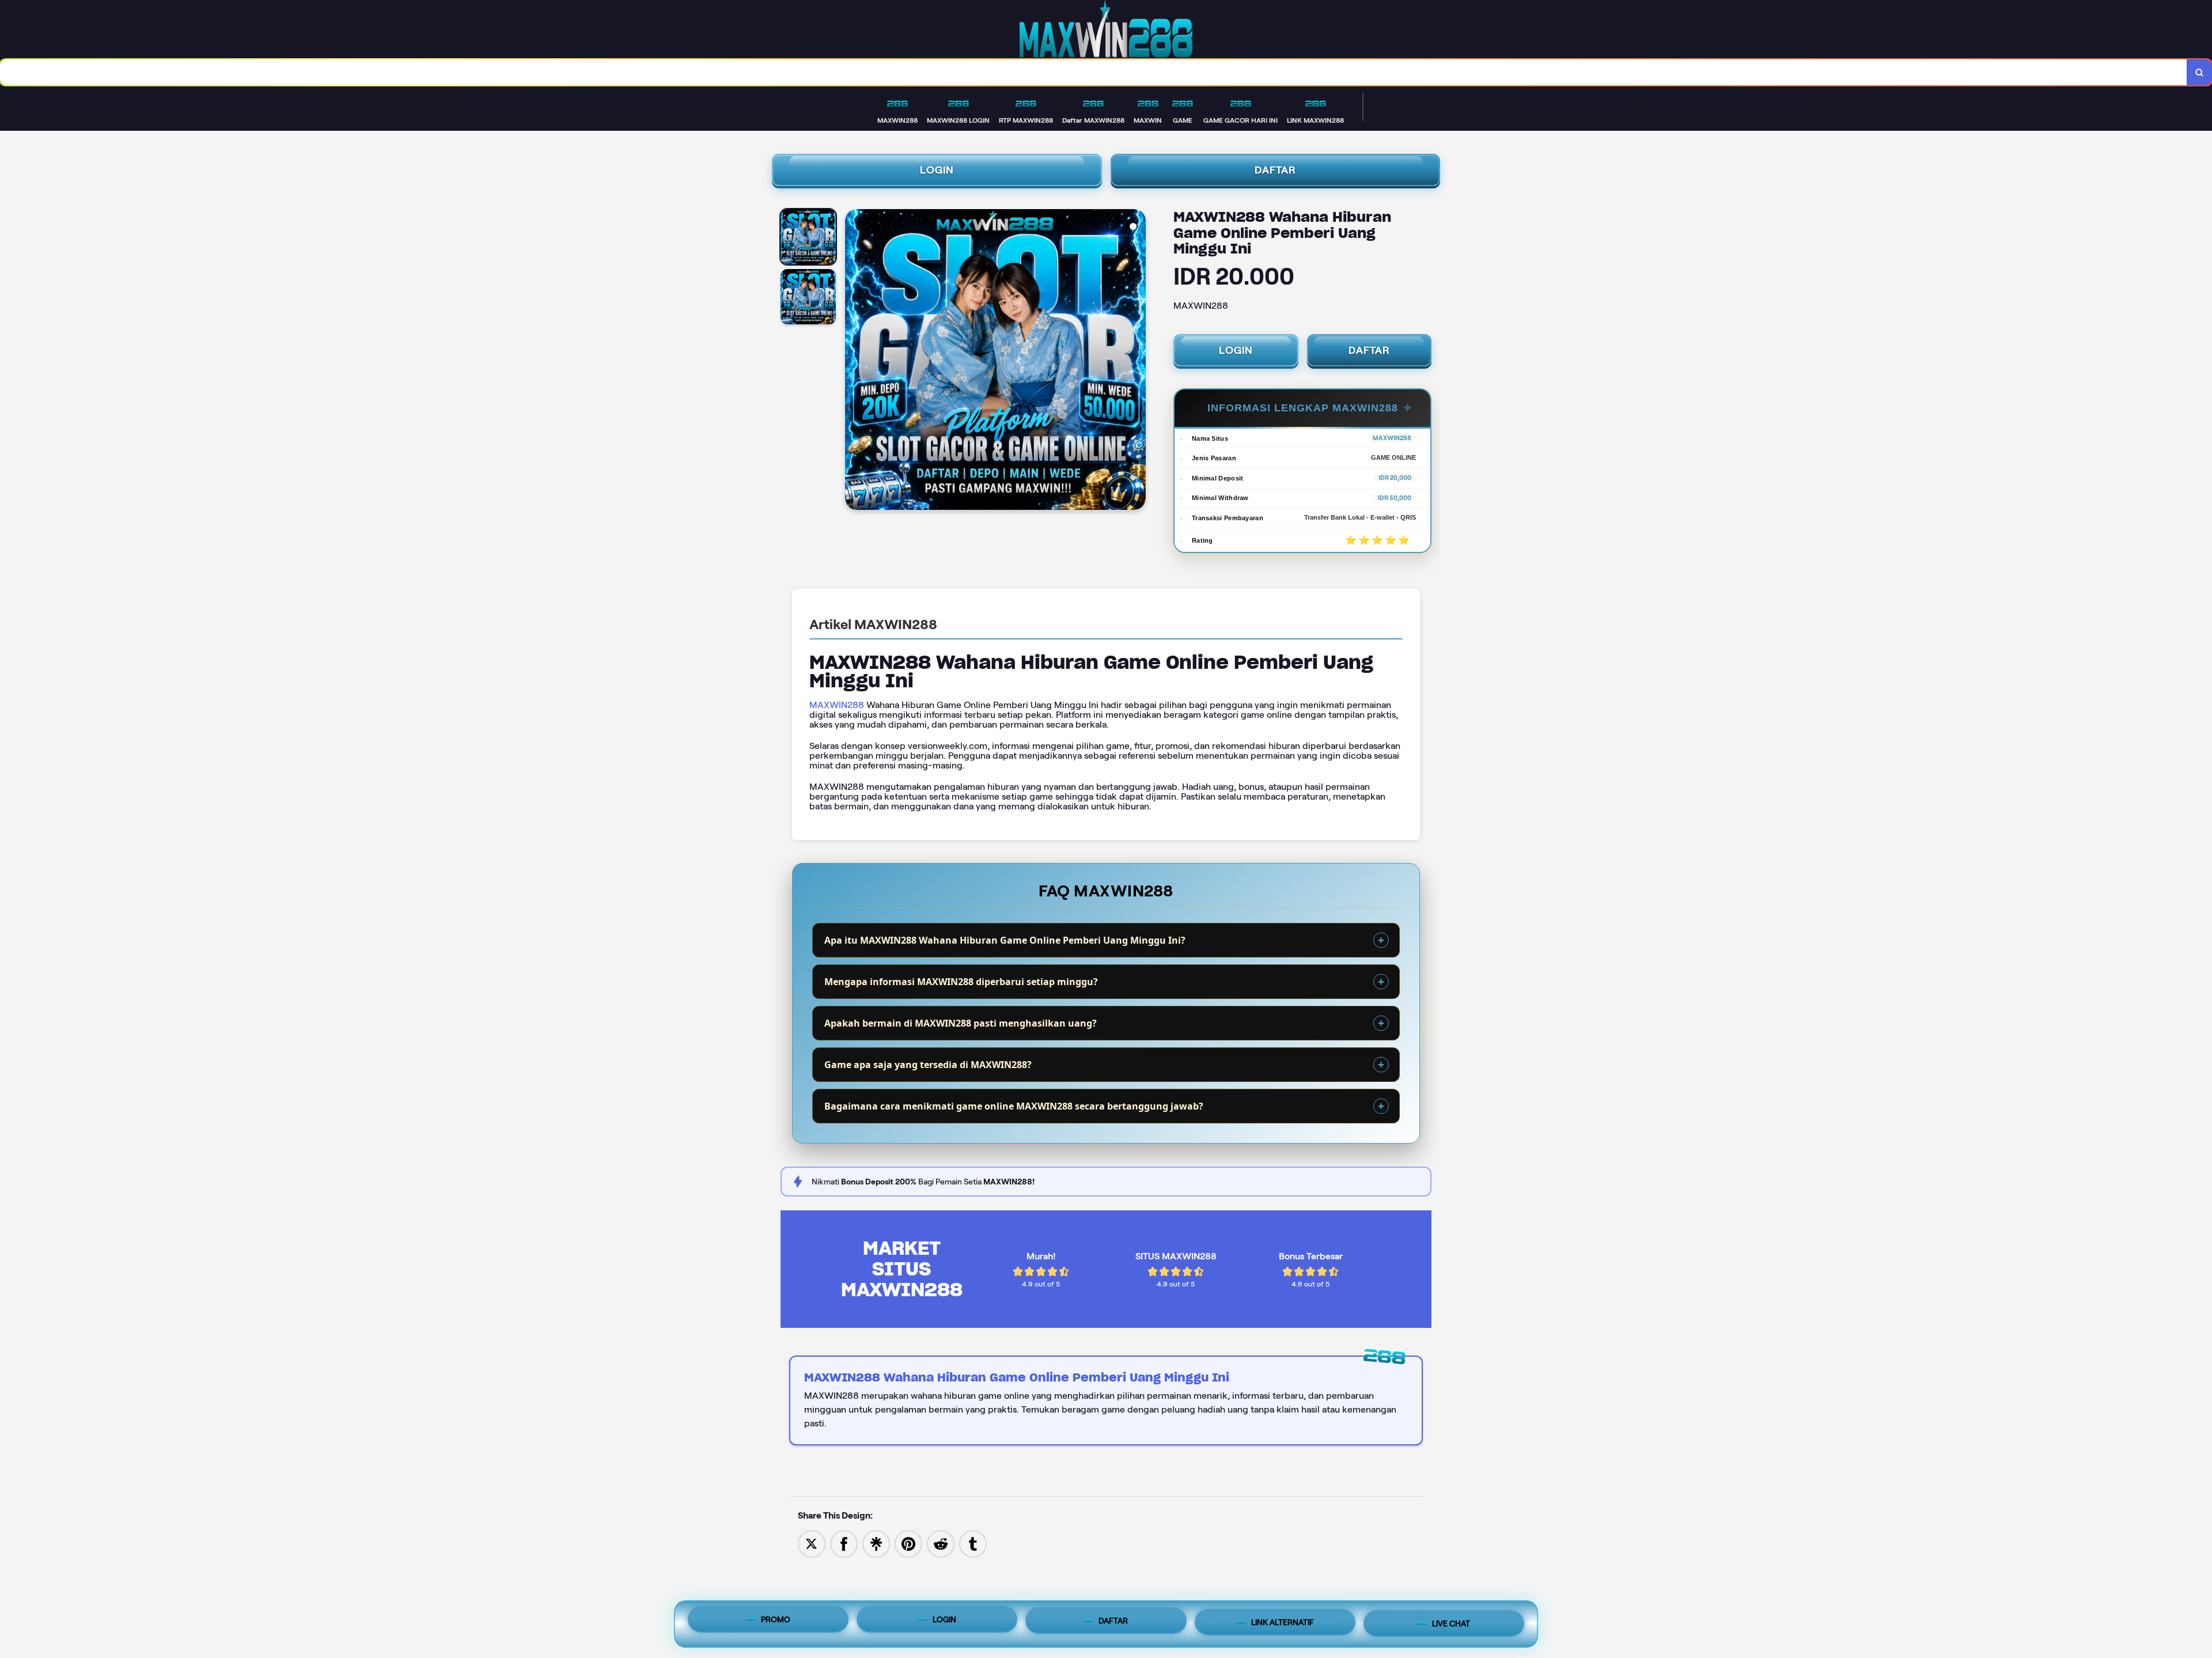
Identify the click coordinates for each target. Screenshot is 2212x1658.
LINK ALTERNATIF (1283, 1624)
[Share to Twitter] (812, 1543)
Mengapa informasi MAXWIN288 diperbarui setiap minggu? (961, 982)
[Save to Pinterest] (908, 1543)
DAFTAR (1275, 170)
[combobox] (1094, 72)
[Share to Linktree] (876, 1543)
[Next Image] (1137, 361)
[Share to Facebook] (844, 1543)
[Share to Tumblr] (973, 1543)
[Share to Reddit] (941, 1543)
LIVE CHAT (1451, 1624)
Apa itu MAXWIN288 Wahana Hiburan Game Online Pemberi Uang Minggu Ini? (1005, 940)
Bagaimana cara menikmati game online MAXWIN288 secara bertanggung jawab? (1014, 1106)
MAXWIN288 (837, 705)
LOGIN (937, 170)
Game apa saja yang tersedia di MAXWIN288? (928, 1065)
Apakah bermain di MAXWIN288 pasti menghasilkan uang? (961, 1023)
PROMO (776, 1620)
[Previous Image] (854, 361)
